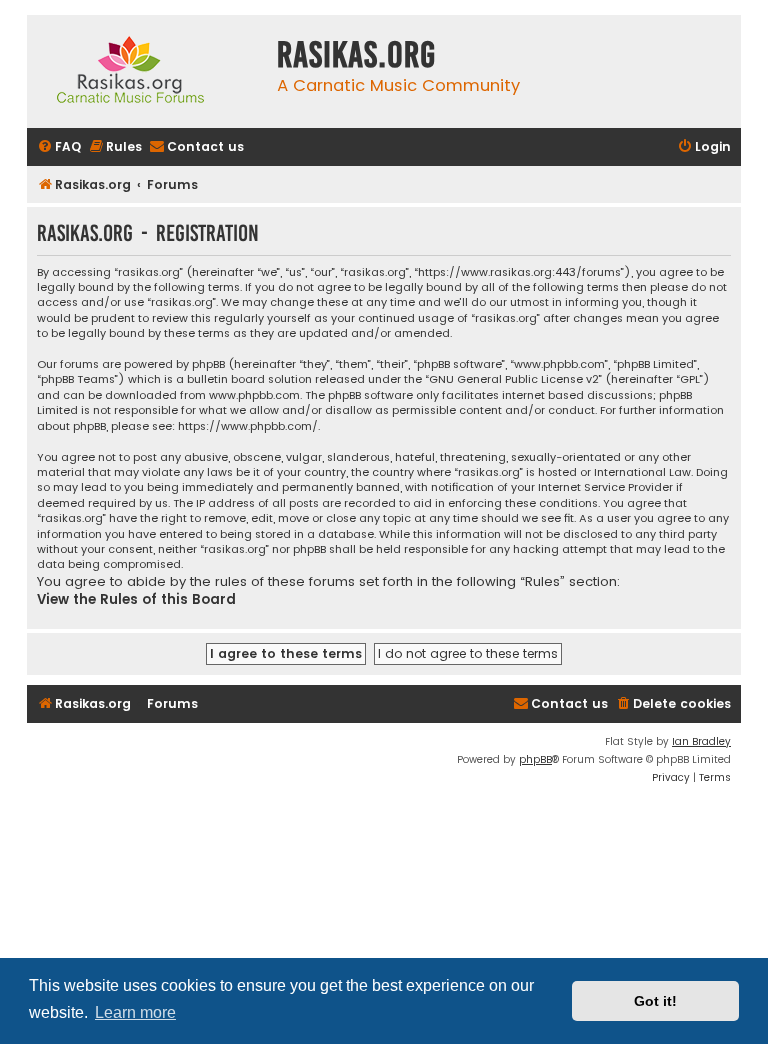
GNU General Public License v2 (514, 379)
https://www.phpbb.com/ (248, 426)
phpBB (535, 759)
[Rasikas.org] (147, 71)
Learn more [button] (135, 1012)
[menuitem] (59, 147)
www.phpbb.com (254, 395)
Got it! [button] (655, 1001)
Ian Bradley (701, 741)
